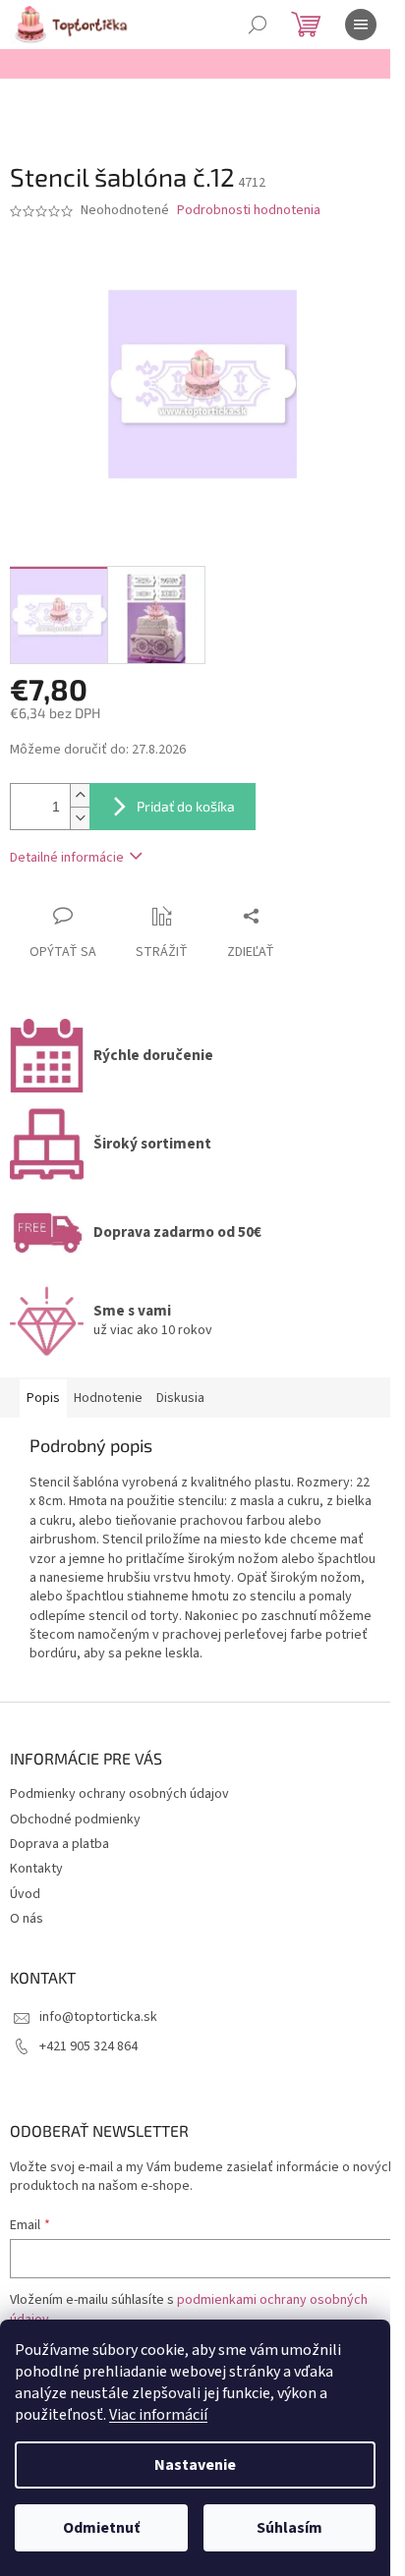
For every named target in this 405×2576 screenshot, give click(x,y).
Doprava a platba (59, 1844)
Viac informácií (158, 2415)
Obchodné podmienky (75, 1820)
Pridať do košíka (186, 806)
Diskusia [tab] (180, 1398)
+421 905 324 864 (88, 2046)
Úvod (25, 1894)
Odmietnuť (101, 2528)
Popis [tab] (43, 1398)
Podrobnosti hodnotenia (249, 211)
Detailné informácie (67, 858)
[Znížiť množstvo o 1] (80, 818)
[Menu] (361, 25)
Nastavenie (195, 2465)
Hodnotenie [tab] (108, 1398)
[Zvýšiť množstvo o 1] (80, 795)
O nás (27, 1919)
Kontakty (36, 1869)
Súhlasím (289, 2528)
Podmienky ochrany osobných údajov (119, 1794)
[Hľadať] (258, 25)
